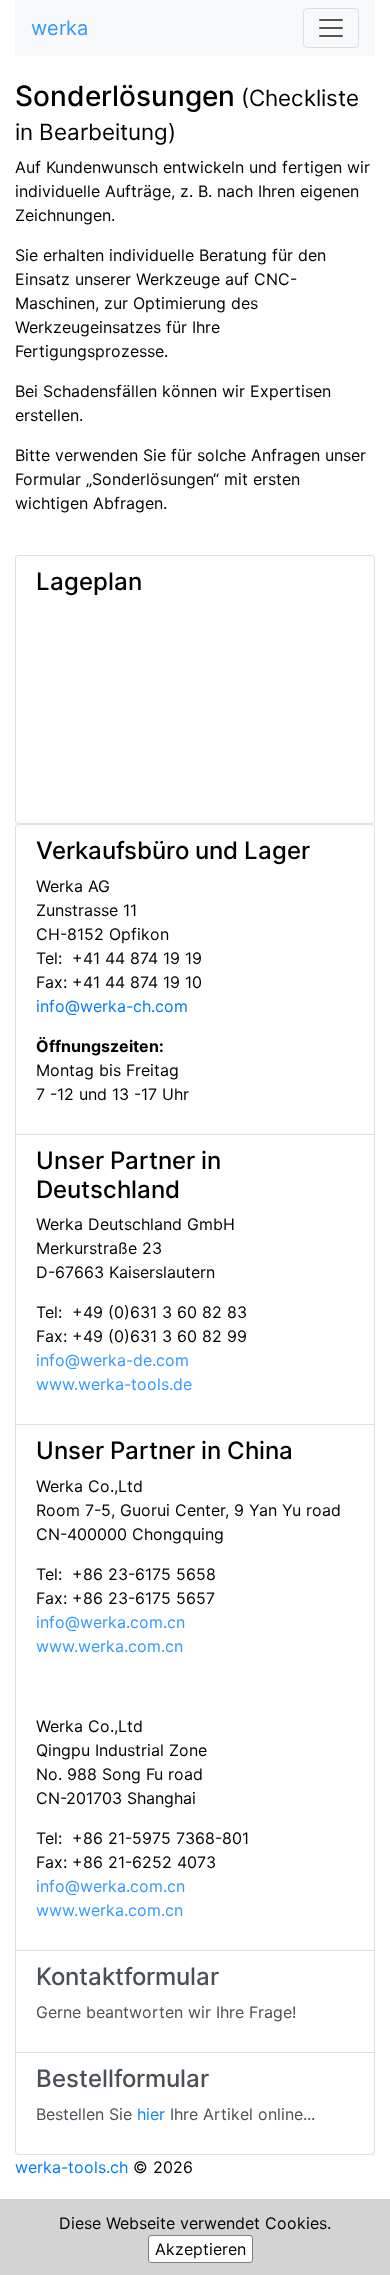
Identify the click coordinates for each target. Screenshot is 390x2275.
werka (59, 28)
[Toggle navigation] (331, 28)
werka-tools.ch (71, 2167)
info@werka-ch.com (112, 1006)
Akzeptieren (200, 2249)
